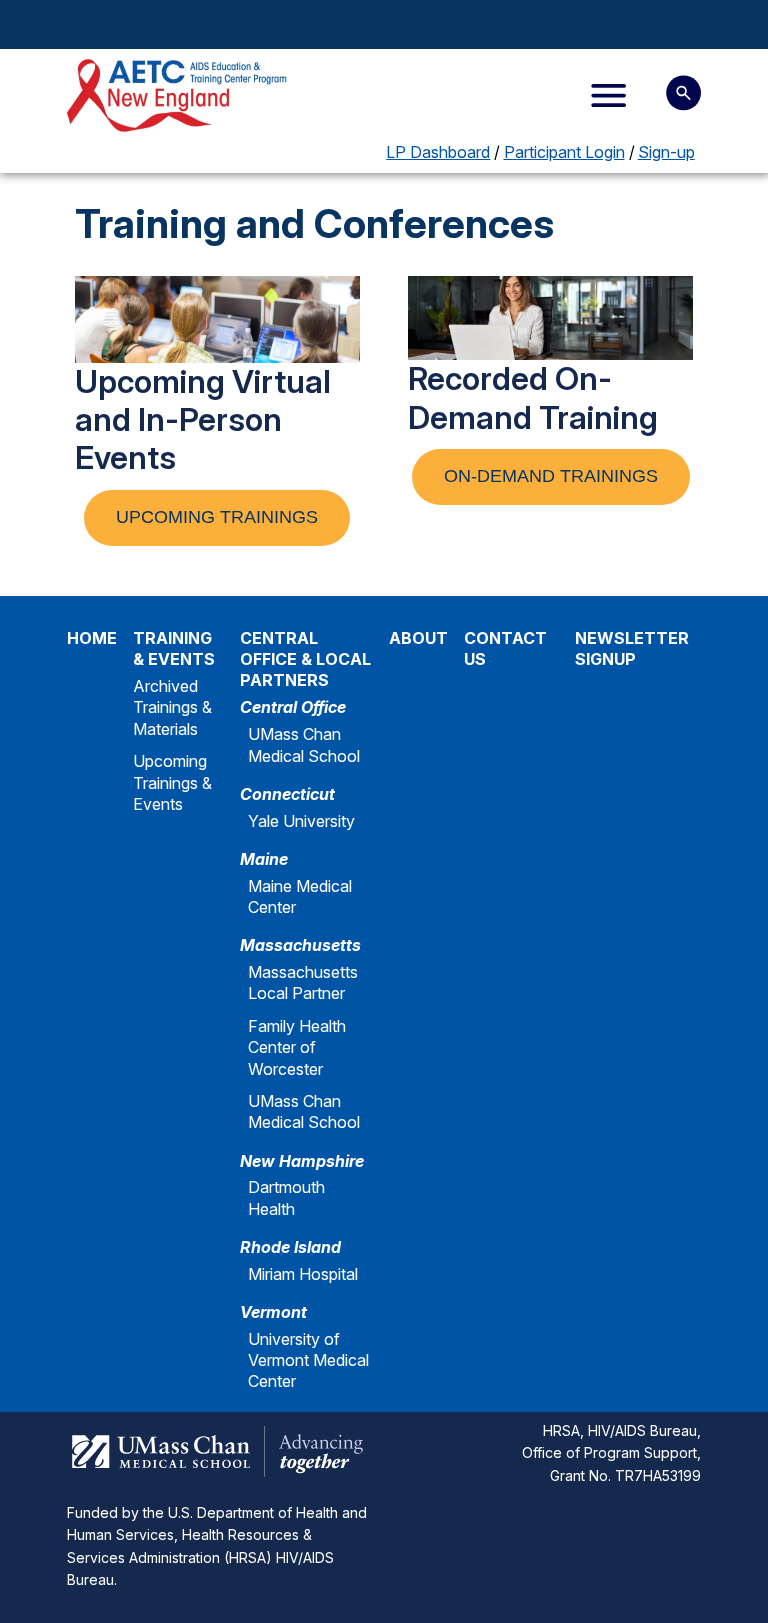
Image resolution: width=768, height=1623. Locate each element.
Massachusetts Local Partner (303, 982)
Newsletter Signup (632, 648)
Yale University (301, 821)
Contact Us (505, 648)
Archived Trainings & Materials (172, 707)
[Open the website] (179, 95)
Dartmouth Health (286, 1197)
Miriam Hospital (303, 1274)
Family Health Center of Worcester (297, 1047)
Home (92, 638)
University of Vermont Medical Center (308, 1360)
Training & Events (174, 648)
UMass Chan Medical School (304, 744)
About (418, 638)
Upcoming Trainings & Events (172, 782)
